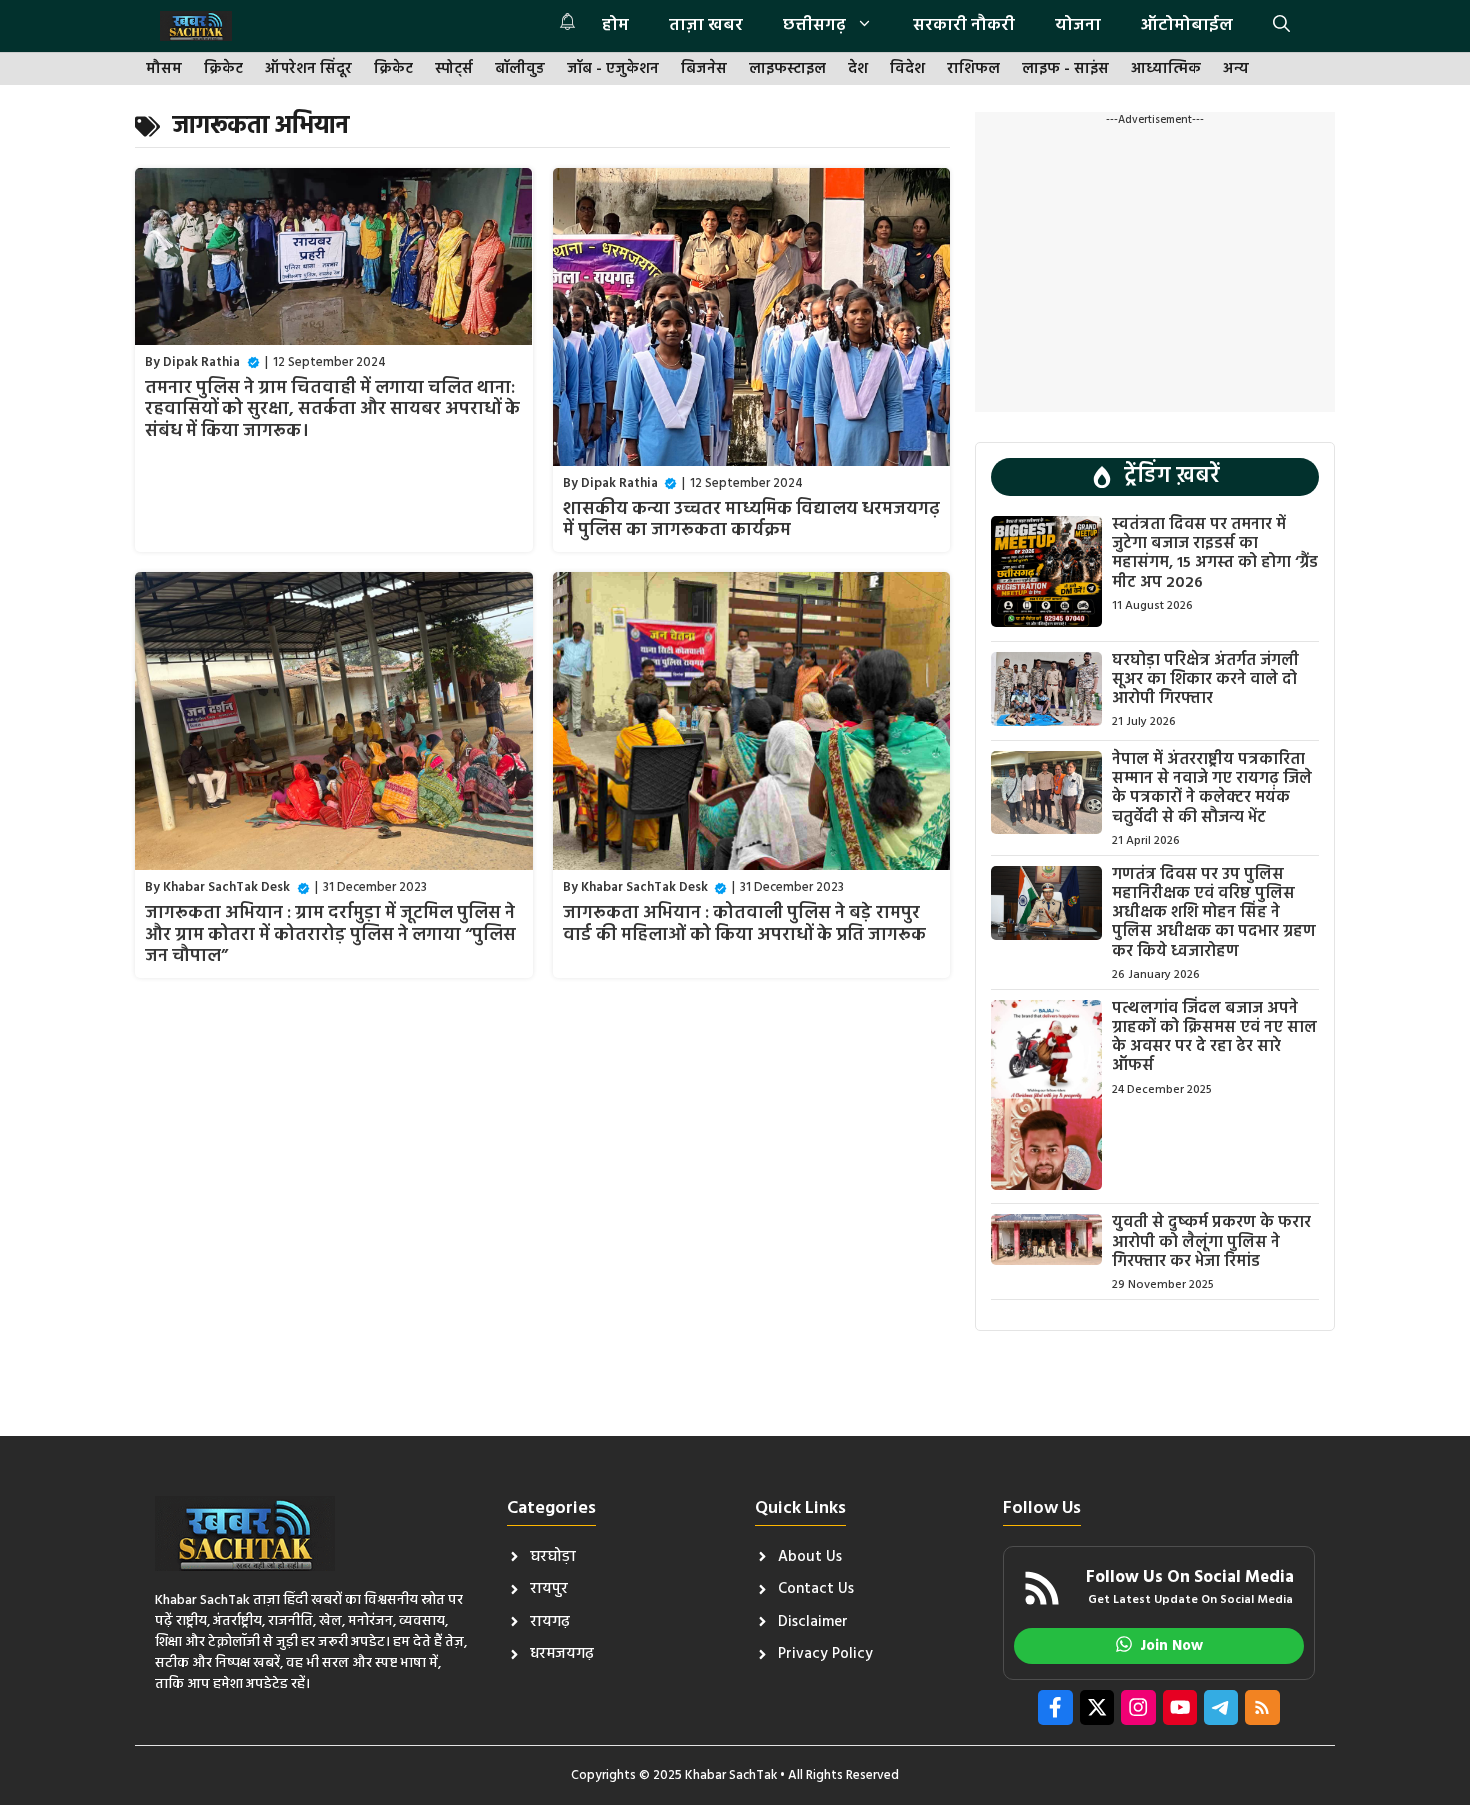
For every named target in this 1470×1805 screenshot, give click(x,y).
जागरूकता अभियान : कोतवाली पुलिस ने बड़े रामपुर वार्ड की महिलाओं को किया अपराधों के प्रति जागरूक (744, 924)
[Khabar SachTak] (196, 26)
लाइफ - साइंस (1065, 69)
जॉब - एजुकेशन (613, 69)
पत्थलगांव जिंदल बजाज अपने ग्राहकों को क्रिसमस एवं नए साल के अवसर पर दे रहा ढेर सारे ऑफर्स (1214, 1038)
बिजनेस (704, 69)
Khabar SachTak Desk (226, 887)
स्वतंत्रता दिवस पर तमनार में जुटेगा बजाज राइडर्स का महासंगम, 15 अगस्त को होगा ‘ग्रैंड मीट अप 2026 (1215, 554)
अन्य (1236, 69)
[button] (1281, 26)
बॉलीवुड (520, 69)
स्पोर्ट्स (454, 69)
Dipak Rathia (201, 362)
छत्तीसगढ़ (814, 25)
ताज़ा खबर (706, 25)
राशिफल (973, 69)
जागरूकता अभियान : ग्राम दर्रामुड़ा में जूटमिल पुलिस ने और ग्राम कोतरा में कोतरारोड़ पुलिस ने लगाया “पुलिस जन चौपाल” (330, 935)
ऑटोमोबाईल (1187, 25)
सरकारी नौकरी (964, 25)
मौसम (164, 69)
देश (858, 69)
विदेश (907, 69)
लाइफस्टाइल (787, 69)
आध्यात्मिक (1166, 69)
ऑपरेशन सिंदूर (308, 69)
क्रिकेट (223, 69)
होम (615, 25)
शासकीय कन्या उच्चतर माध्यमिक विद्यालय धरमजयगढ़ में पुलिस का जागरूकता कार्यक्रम (751, 520)
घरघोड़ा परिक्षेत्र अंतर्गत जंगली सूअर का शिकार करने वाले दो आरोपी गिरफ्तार (1205, 680)
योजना (1078, 25)
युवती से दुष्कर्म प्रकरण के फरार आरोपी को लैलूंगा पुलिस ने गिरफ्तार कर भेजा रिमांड (1211, 1242)
